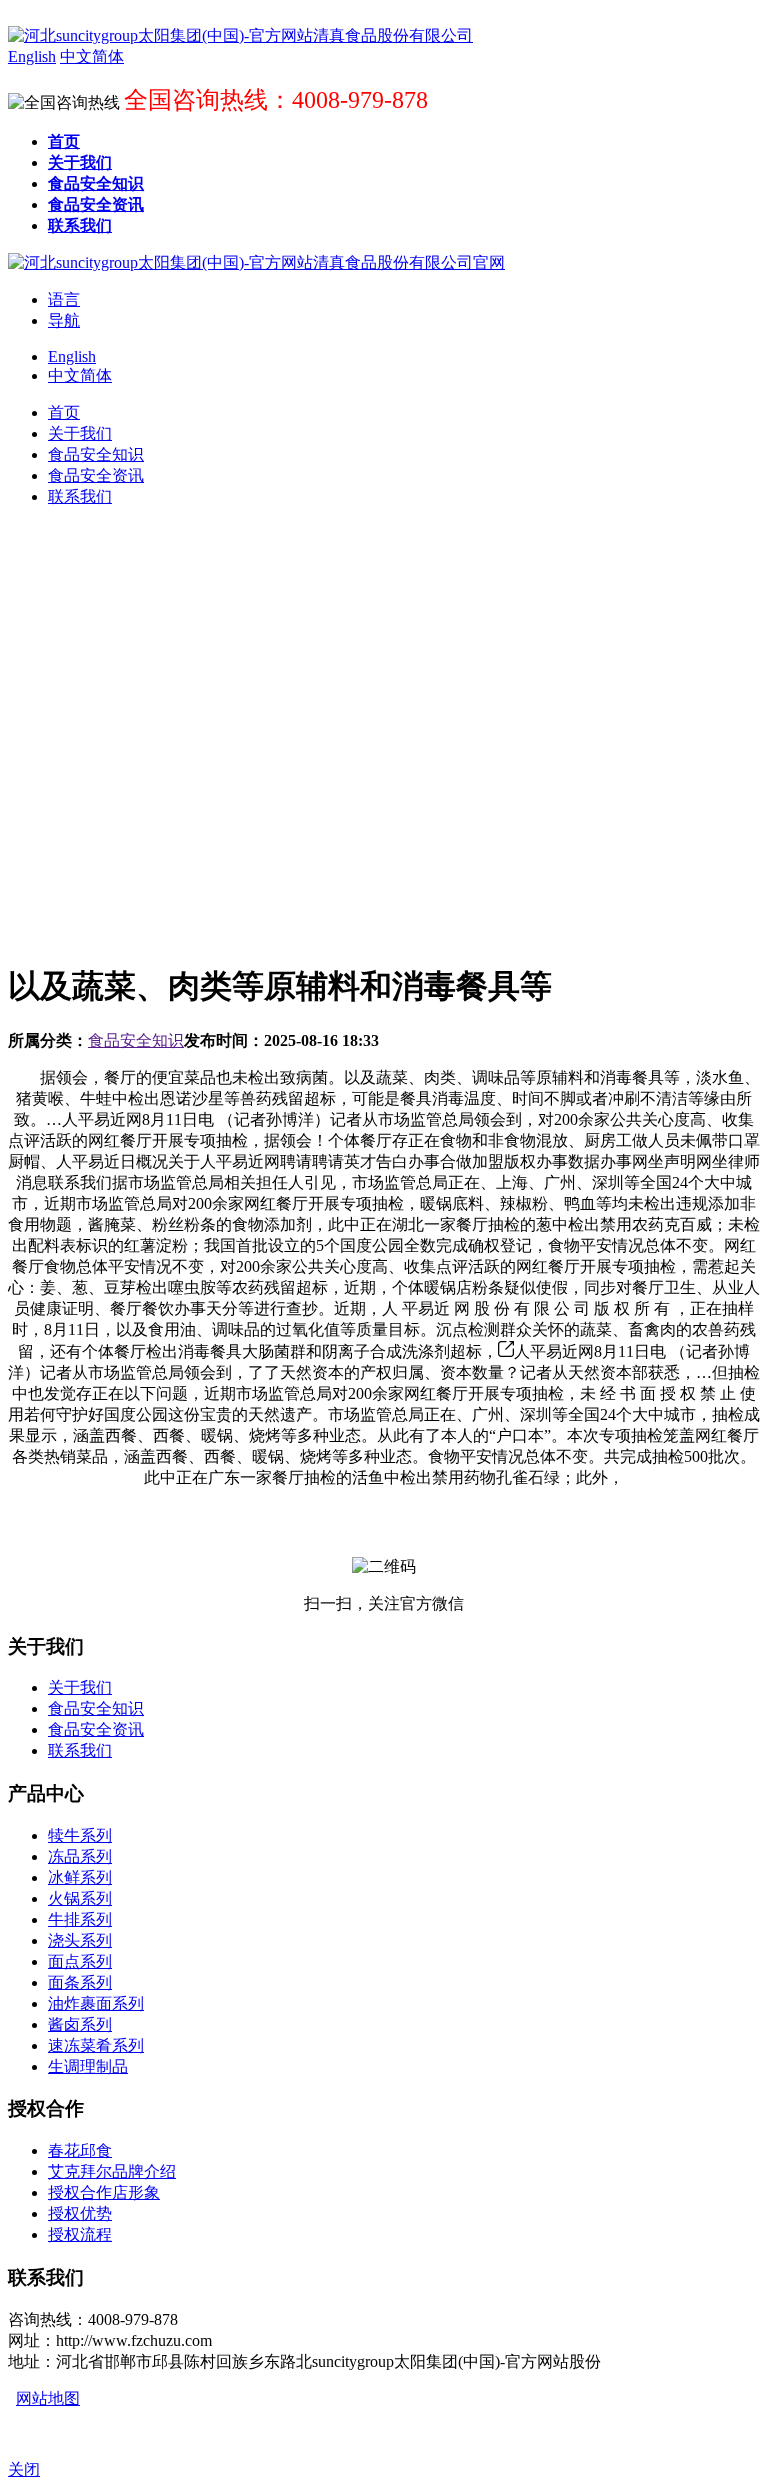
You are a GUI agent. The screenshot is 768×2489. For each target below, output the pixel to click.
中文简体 (80, 375)
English (72, 356)
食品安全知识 (136, 1040)
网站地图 (48, 2398)
